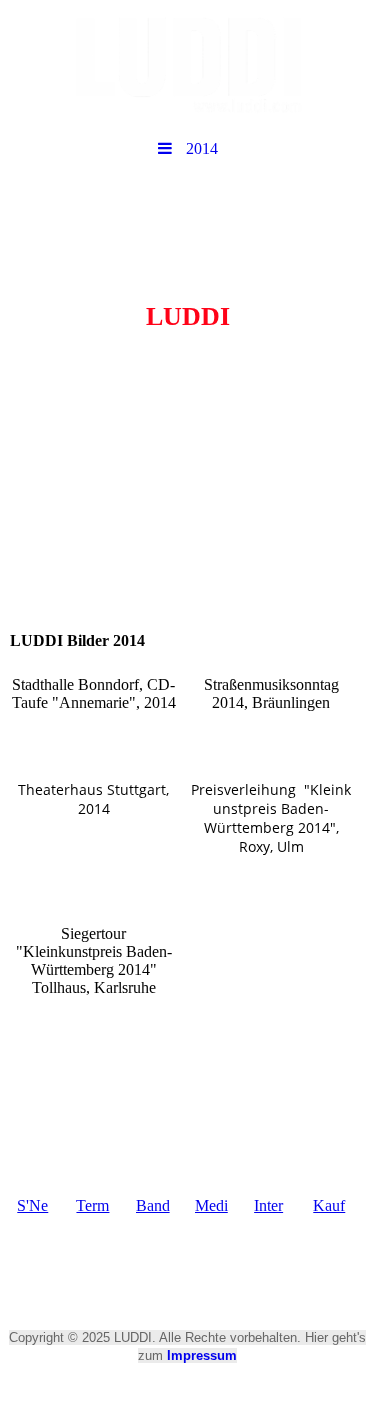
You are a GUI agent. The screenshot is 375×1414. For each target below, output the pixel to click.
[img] (187, 65)
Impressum (202, 1355)
